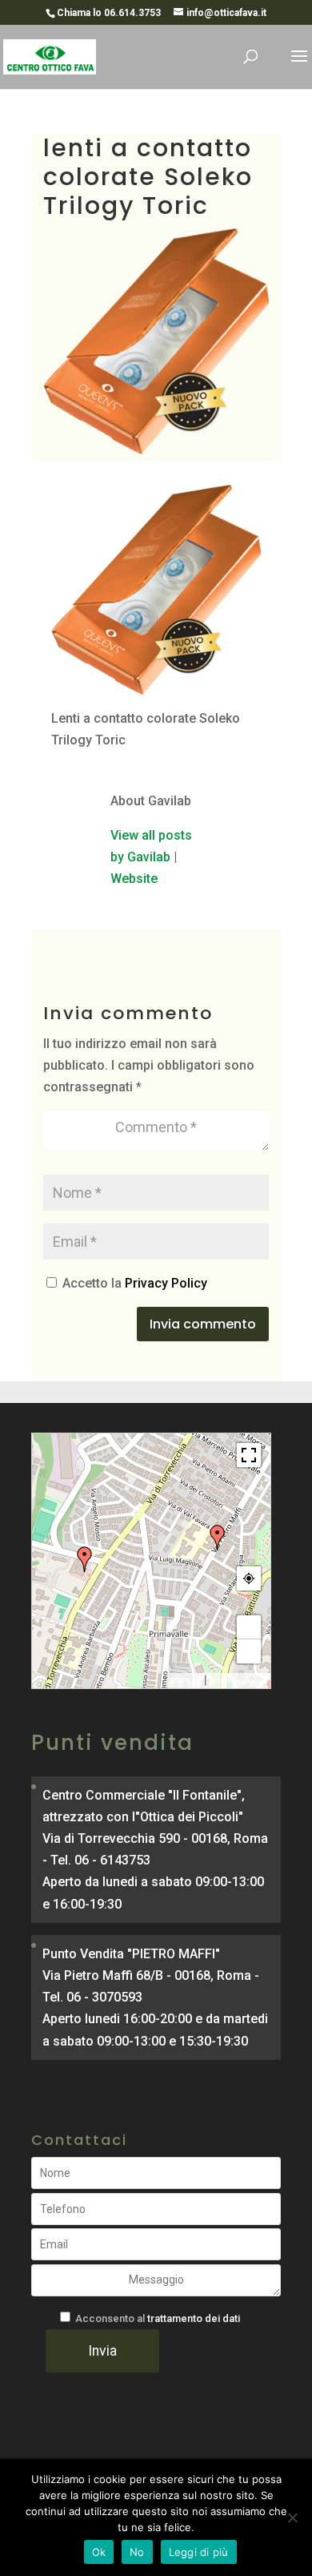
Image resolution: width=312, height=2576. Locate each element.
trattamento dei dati (194, 2318)
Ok (99, 2552)
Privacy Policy (166, 1283)
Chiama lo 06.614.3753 (109, 13)
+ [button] (249, 1627)
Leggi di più (199, 2552)
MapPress (186, 1681)
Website (134, 879)
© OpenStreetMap (238, 1681)
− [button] (249, 1651)
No (137, 2552)
